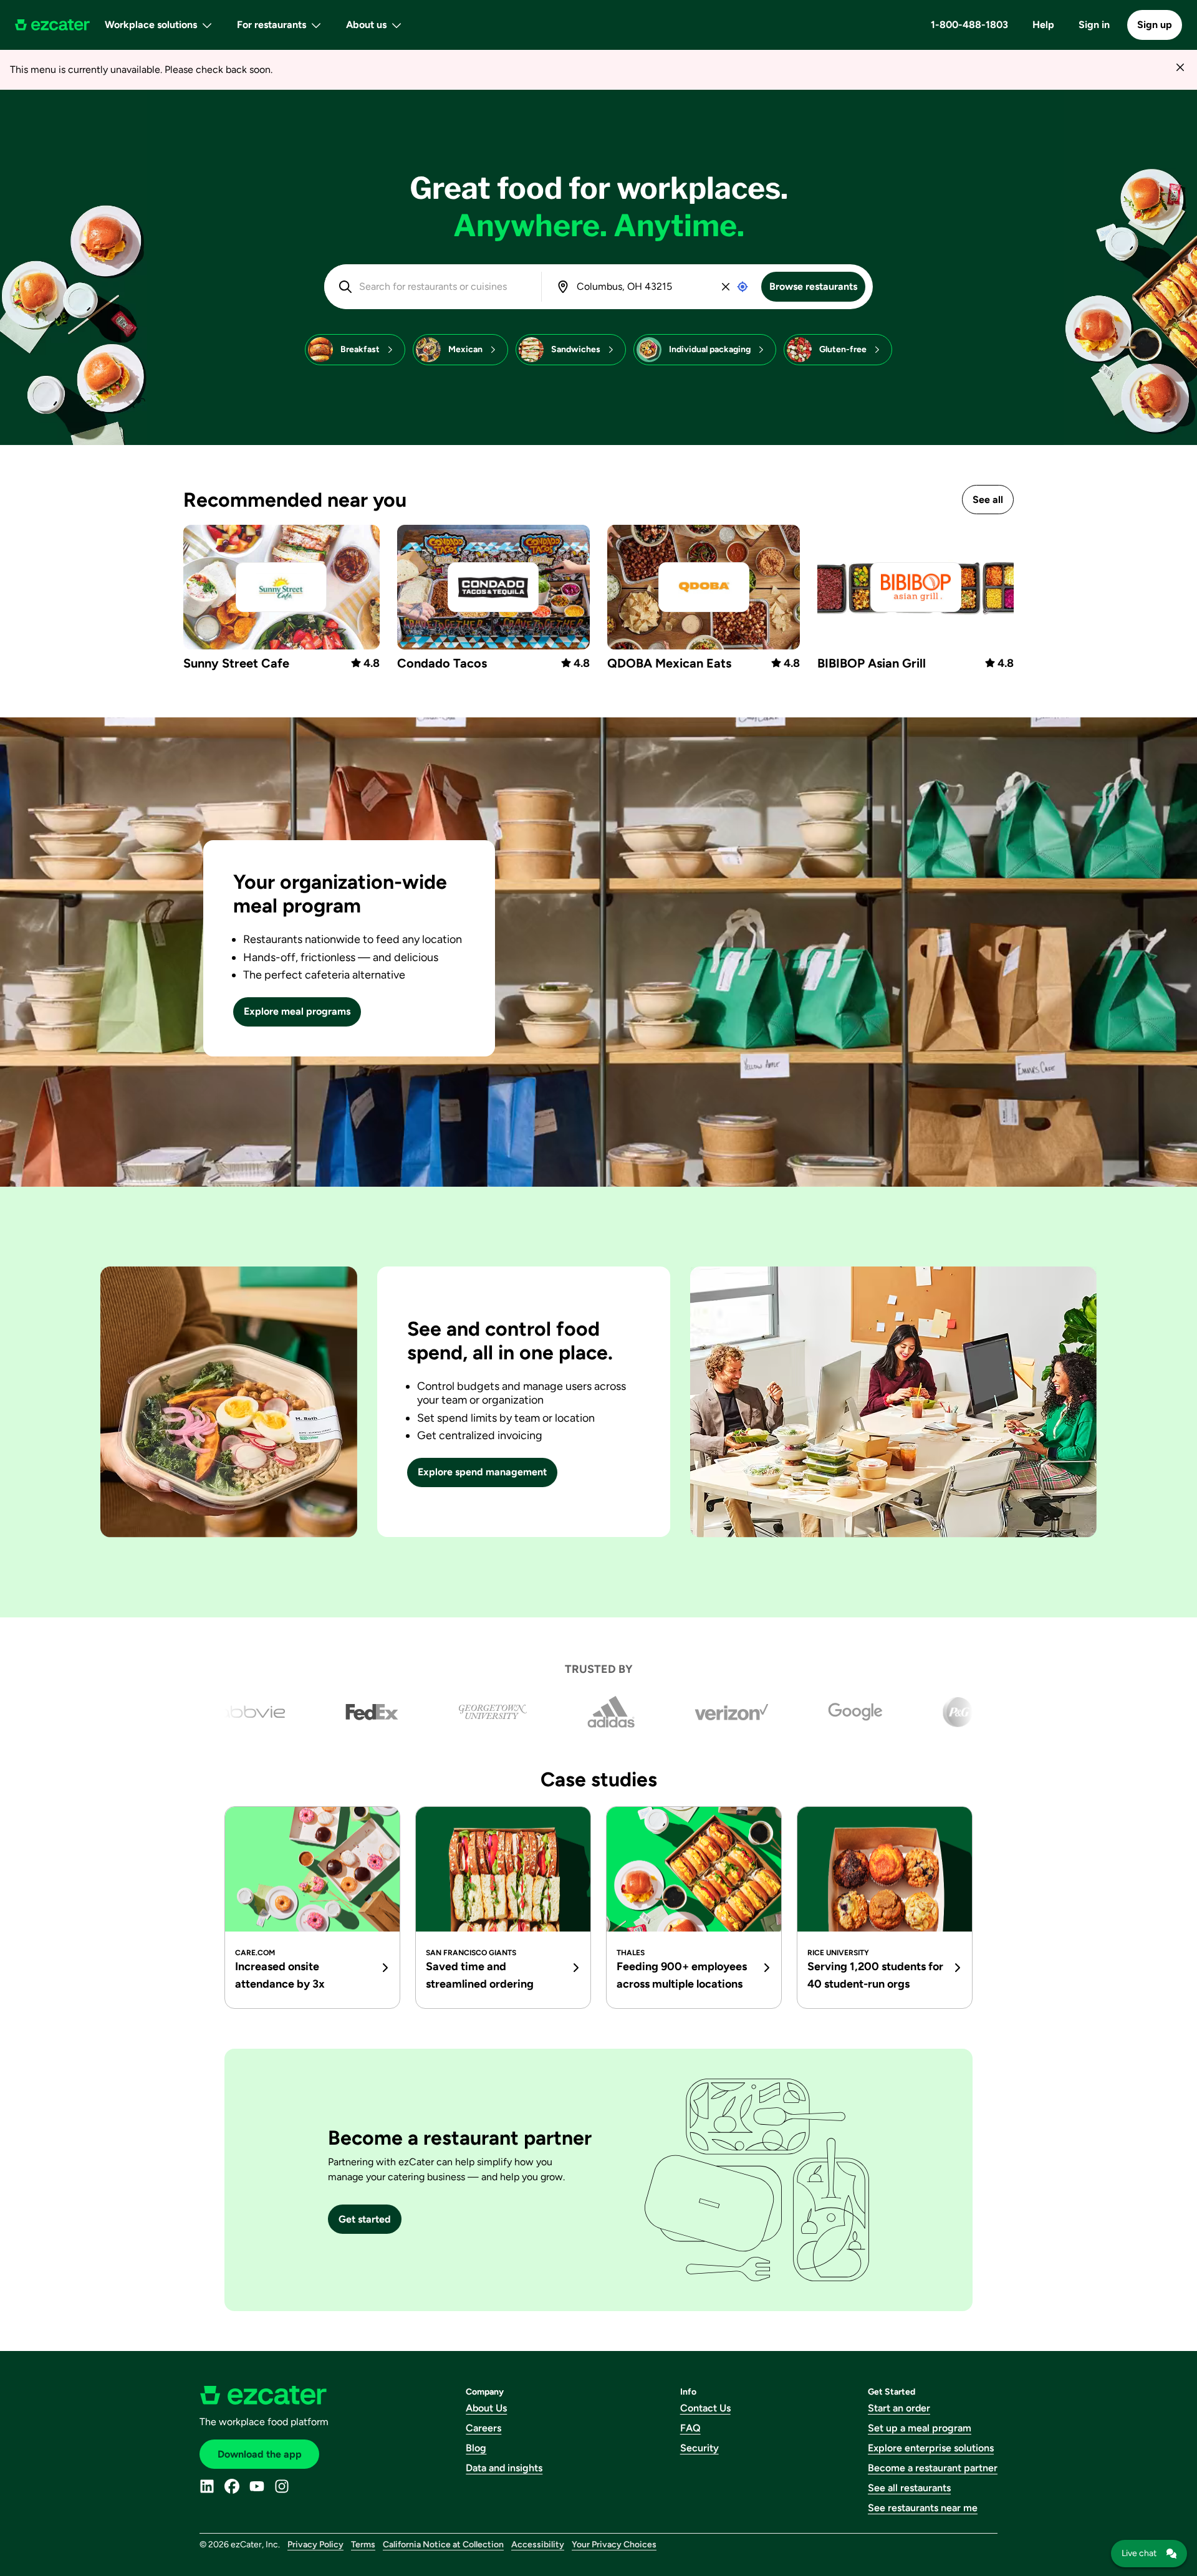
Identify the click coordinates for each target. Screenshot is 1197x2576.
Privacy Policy (315, 2545)
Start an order (899, 2408)
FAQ (690, 2428)
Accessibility (538, 2545)
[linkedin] (207, 2486)
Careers (483, 2428)
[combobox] (441, 287)
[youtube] (257, 2486)
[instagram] (282, 2486)
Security (699, 2448)
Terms (363, 2545)
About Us (486, 2408)
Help (1043, 25)
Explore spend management (482, 1472)
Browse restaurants (813, 286)
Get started (365, 2219)
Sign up (1155, 25)
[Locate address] (743, 287)
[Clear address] (726, 287)
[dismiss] (1180, 67)
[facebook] (232, 2486)
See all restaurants (909, 2488)
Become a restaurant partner (933, 2468)
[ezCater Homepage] (52, 25)
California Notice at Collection (443, 2545)
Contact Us (705, 2408)
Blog (476, 2448)
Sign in (1094, 25)
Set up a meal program (920, 2428)
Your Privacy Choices (614, 2545)
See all (988, 500)
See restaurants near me (923, 2508)
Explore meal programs (297, 1011)
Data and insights (504, 2468)
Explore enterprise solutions (931, 2448)
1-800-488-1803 (969, 25)
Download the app (260, 2454)
